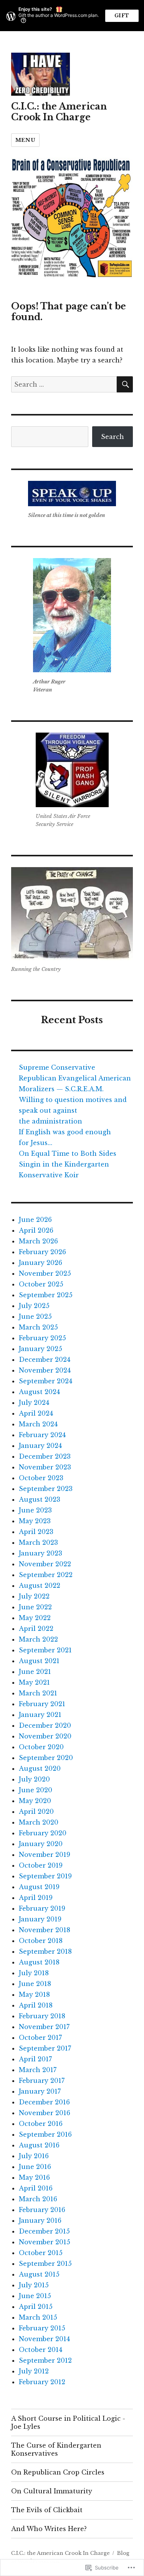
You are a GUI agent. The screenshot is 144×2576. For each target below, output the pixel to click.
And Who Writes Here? (49, 2529)
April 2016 (36, 2188)
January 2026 (41, 1263)
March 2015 (38, 2317)
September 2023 (46, 1489)
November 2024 (45, 1370)
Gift (122, 16)
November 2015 (45, 2242)
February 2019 (42, 1908)
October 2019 (41, 1865)
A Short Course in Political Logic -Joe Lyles (68, 2422)
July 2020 (34, 1779)
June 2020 (36, 1790)
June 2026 (35, 1220)
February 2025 (42, 1338)
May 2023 (35, 1521)
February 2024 (42, 1435)
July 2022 (34, 1596)
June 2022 (35, 1607)
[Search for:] (64, 384)
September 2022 (46, 1575)
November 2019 (45, 1855)
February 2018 (42, 2016)
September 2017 (45, 2048)
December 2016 (44, 2102)
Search (113, 437)
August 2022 (40, 1585)
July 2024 (34, 1403)
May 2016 (34, 2177)
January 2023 (41, 1553)
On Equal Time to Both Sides (68, 1153)
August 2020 (40, 1768)
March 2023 (38, 1542)
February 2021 (42, 1704)
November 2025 (45, 1273)
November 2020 (45, 1736)
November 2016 (45, 2113)
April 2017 (35, 2059)
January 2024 (40, 1446)
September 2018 (45, 1951)
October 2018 (41, 1941)
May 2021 (34, 1682)
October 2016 (41, 2124)
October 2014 (41, 2350)
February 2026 (42, 1252)
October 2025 (41, 1284)
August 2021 (39, 1661)
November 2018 (45, 1930)
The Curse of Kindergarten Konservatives (56, 2449)
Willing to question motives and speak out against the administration (73, 1110)
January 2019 (40, 1919)
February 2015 (42, 2328)
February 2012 (42, 2382)
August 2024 (39, 1392)
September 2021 (45, 1650)
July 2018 (34, 1973)
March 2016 (38, 2199)
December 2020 (45, 1725)
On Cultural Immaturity (52, 2491)
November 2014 (44, 2339)
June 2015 (35, 2296)
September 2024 (46, 1381)
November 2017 (44, 2027)
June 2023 (35, 1510)
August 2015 (39, 2274)
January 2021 (40, 1715)
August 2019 (39, 1887)
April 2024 (36, 1413)
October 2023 (41, 1478)
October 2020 (41, 1747)
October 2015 (41, 2253)
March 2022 (38, 1639)
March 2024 (38, 1424)
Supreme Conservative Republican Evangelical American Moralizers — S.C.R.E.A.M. (75, 1078)
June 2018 (35, 1984)
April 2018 (36, 2005)
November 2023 (45, 1467)
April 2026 (36, 1230)
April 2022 (36, 1629)
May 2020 (35, 1801)
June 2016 (35, 2167)
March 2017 (38, 2070)
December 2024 (45, 1359)
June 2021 (35, 1672)
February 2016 (42, 2210)
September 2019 (45, 1876)
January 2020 (41, 1844)
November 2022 (45, 1564)
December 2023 (45, 1456)
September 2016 (45, 2134)
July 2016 (34, 2156)
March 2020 (39, 1822)
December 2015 (44, 2231)
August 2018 (39, 1962)
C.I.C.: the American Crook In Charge (59, 112)
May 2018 (34, 1994)
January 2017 (40, 2091)
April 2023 (36, 1532)
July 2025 (34, 1306)
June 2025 (35, 1316)
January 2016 (40, 2220)
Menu (25, 140)
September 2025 (46, 1295)
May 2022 (35, 1618)
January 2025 (41, 1349)
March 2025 (38, 1327)
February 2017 (42, 2081)
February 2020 (43, 1833)
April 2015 (36, 2307)
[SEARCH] (125, 384)
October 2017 (40, 2038)
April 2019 (36, 1898)
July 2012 (34, 2371)
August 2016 (39, 2145)
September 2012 (45, 2360)
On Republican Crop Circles (58, 2472)
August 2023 (40, 1499)
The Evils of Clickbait (47, 2510)
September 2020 (46, 1758)
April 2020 (36, 1812)
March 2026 (38, 1241)
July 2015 (34, 2285)
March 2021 (38, 1693)
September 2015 (45, 2264)
